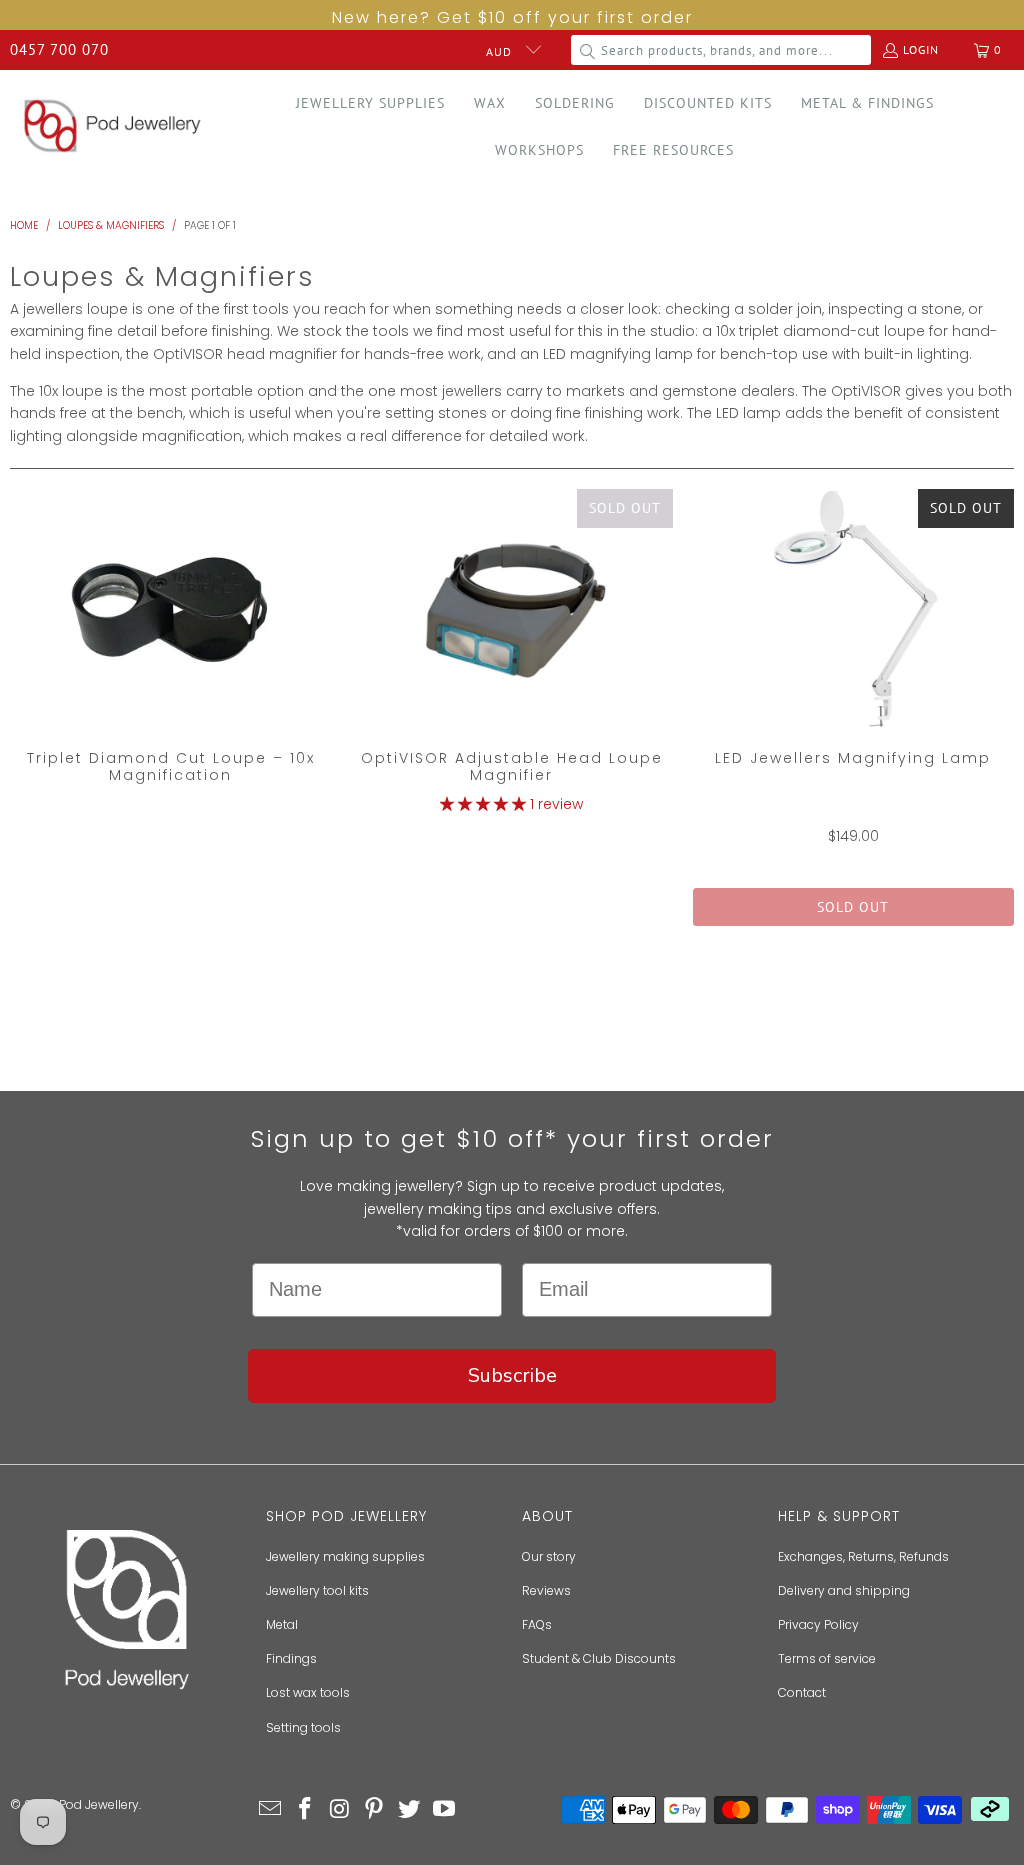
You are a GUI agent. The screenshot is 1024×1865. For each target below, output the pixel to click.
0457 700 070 (59, 49)
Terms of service (827, 1658)
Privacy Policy (818, 1624)
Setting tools (303, 1727)
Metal (282, 1624)
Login (921, 49)
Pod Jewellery (99, 1804)
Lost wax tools (308, 1692)
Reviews (546, 1590)
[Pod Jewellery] (112, 127)
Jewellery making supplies (345, 1556)
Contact (802, 1692)
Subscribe (512, 1375)
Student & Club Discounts (599, 1658)
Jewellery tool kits (317, 1590)
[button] (370, 103)
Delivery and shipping (844, 1590)
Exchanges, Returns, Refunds (863, 1556)
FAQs (537, 1624)
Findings (291, 1658)
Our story (549, 1556)
